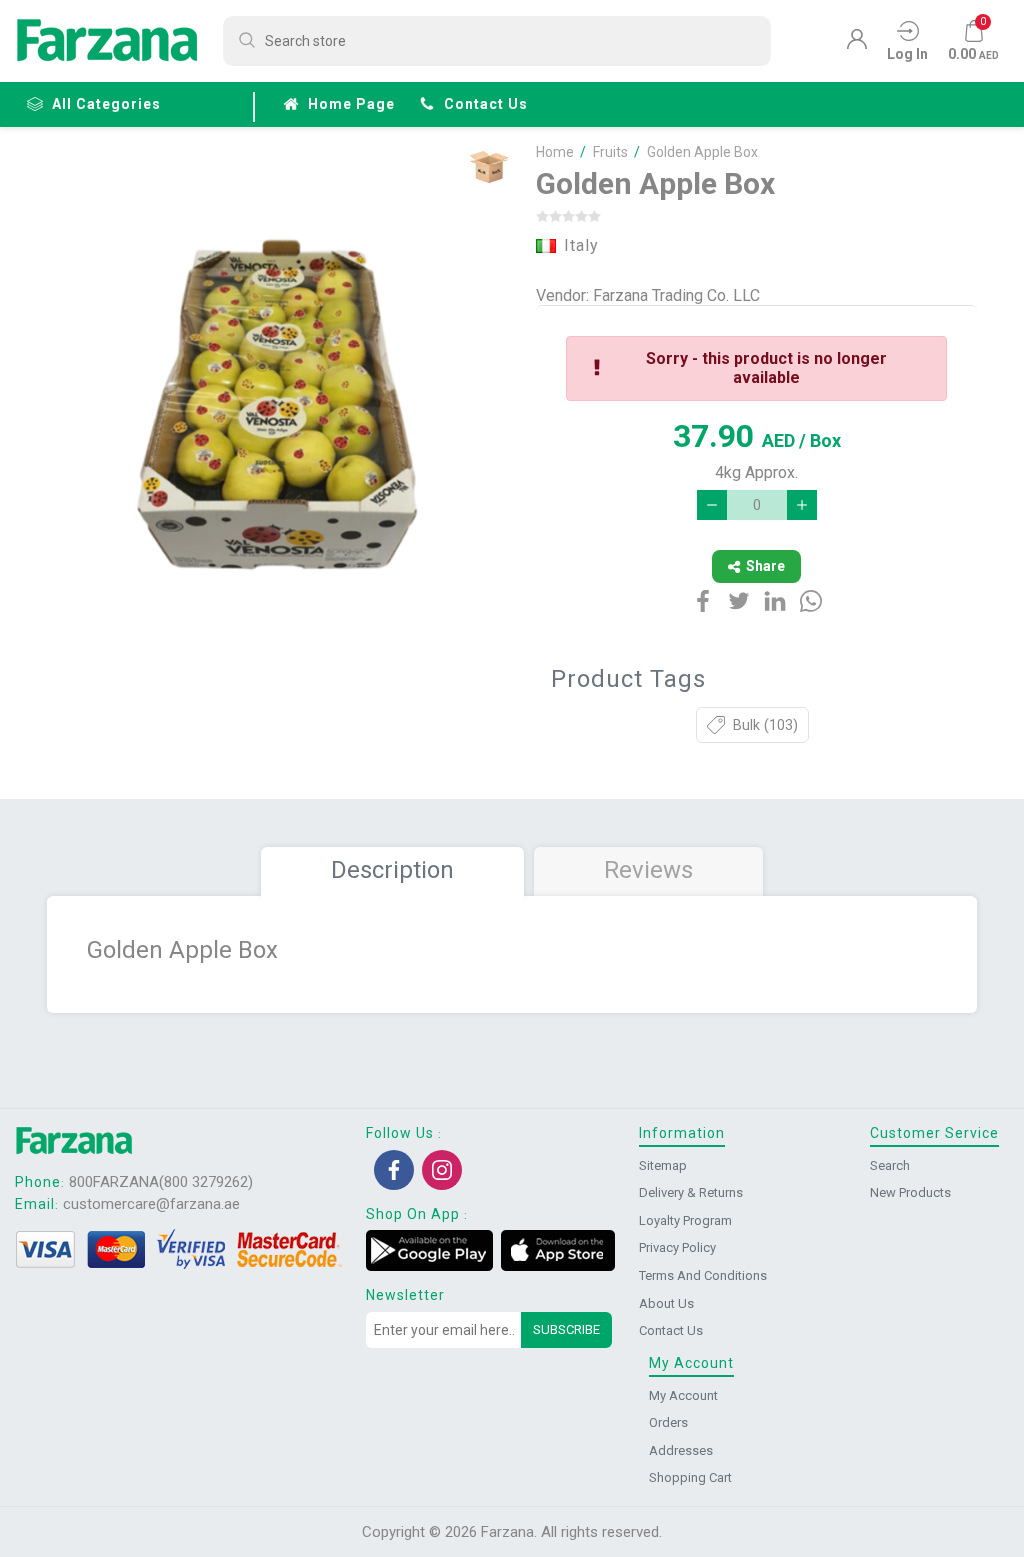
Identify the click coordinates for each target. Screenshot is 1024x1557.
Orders (668, 1422)
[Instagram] (442, 1170)
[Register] (857, 44)
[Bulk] (488, 166)
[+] (802, 505)
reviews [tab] (648, 870)
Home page (351, 104)
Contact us (486, 104)
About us (666, 1303)
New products (910, 1192)
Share (765, 566)
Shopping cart (690, 1477)
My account (683, 1395)
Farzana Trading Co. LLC (676, 295)
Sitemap (663, 1165)
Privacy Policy (677, 1247)
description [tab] (392, 870)
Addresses (681, 1450)
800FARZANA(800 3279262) (161, 1182)
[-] (712, 505)
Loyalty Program (685, 1220)
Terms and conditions (703, 1275)
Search (890, 1165)
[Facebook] (394, 1170)
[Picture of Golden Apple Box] (279, 415)
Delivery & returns (691, 1192)
